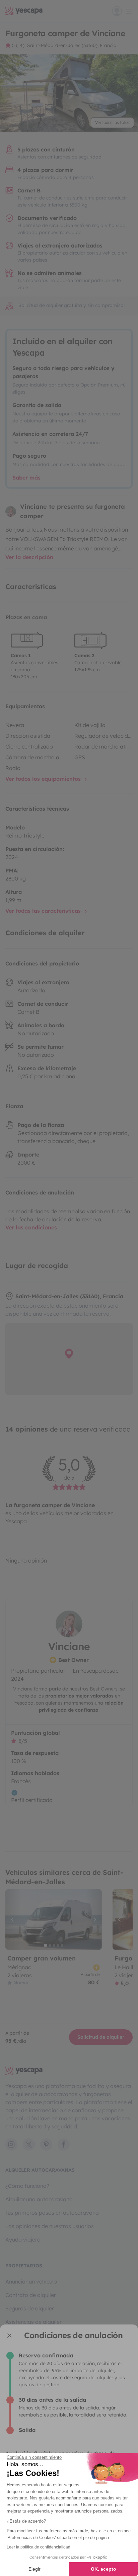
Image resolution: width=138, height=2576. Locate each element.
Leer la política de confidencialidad (39, 2547)
